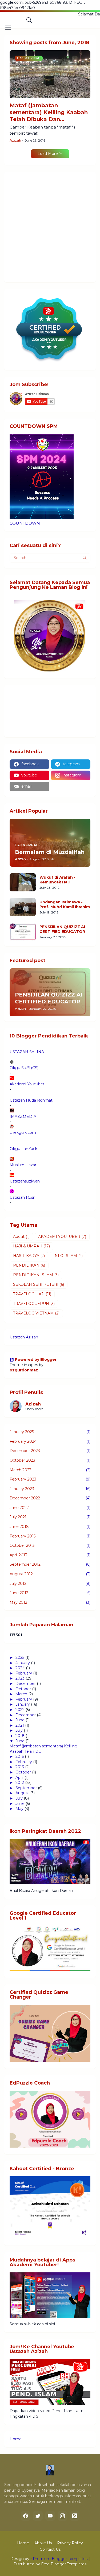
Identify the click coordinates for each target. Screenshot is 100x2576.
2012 (20, 1783)
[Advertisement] (50, 227)
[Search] (29, 20)
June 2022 (50, 1508)
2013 (20, 1767)
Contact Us (50, 2549)
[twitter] (38, 2516)
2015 (20, 1756)
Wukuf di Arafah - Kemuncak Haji (57, 880)
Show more (34, 1409)
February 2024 (50, 1441)
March (21, 1694)
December (26, 1684)
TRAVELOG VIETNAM (36, 1313)
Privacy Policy (70, 2543)
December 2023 (50, 1451)
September (26, 1788)
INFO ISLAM (68, 1256)
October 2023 (50, 1460)
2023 (20, 1678)
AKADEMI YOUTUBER (62, 1237)
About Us (43, 2543)
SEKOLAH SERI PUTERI (39, 1284)
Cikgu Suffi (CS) (24, 1068)
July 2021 (50, 1517)
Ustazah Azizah (24, 1337)
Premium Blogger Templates (60, 2559)
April (19, 1777)
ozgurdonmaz (24, 1370)
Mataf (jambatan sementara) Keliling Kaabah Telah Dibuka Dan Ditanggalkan (49, 112)
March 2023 (50, 1470)
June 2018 (50, 1527)
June (20, 1720)
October (23, 1689)
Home (16, 2439)
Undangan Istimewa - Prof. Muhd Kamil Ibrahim (65, 904)
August (22, 1793)
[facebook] (26, 2516)
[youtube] (50, 2516)
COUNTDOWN (25, 523)
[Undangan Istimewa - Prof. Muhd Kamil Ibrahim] (23, 907)
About (21, 1237)
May (19, 1809)
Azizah (33, 1404)
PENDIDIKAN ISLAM (36, 1275)
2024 (20, 1668)
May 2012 (50, 1602)
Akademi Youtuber (27, 1084)
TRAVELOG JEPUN (34, 1304)
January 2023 (50, 1489)
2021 (20, 1725)
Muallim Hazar (23, 1165)
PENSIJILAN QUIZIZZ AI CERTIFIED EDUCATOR (62, 929)
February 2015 (50, 1536)
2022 (20, 1710)
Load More (48, 154)
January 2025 (50, 1432)
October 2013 (50, 1545)
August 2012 (50, 1574)
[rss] (75, 2516)
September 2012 (50, 1564)
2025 (20, 1657)
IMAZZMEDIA (23, 1117)
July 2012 (50, 1583)
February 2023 (50, 1479)
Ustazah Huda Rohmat (31, 1100)
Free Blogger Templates (64, 2564)
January (23, 1663)
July (19, 1730)
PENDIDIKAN (29, 1265)
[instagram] (62, 2516)
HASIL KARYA (29, 1256)
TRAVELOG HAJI (32, 1294)
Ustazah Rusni (23, 1197)
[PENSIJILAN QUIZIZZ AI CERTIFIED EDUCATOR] (23, 932)
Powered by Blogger (36, 1359)
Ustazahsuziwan (25, 1181)
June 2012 (50, 1593)
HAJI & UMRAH (31, 1246)
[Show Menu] (8, 28)
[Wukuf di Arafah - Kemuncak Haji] (23, 882)
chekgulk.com (23, 1132)
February (24, 1673)
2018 (20, 1736)
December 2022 (50, 1498)
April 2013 (50, 1555)
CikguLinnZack (23, 1149)
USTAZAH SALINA (27, 1052)
